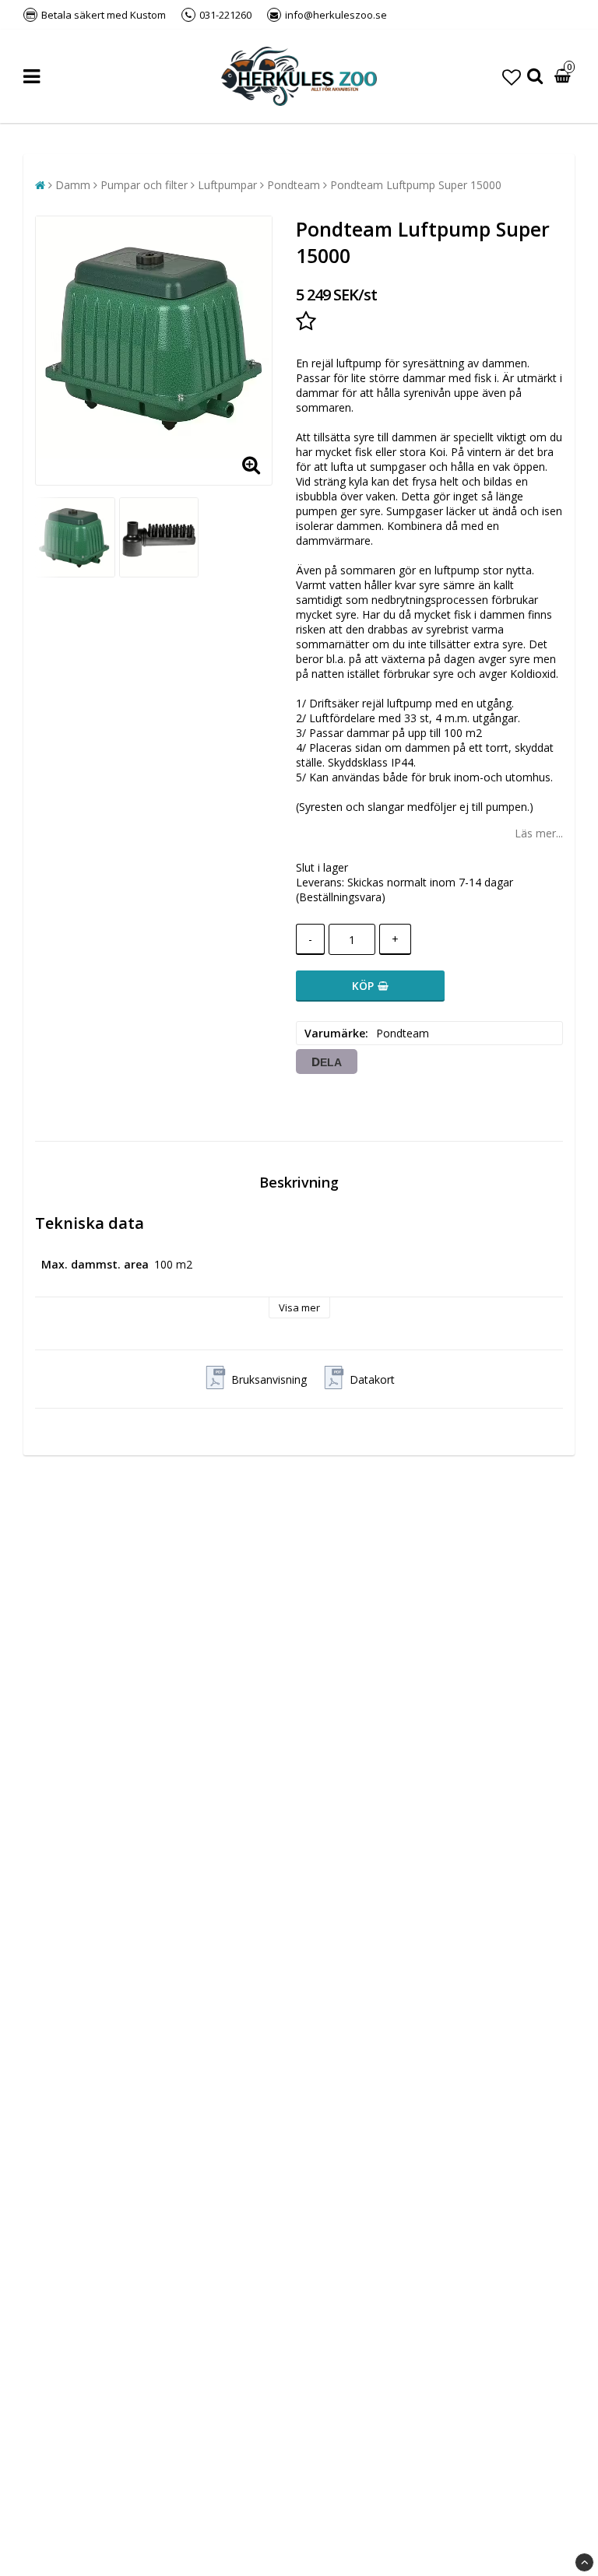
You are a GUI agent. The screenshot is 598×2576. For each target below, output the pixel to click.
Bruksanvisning (269, 1379)
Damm (73, 185)
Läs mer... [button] (539, 833)
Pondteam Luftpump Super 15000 (416, 185)
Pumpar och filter (144, 185)
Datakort (372, 1379)
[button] (512, 77)
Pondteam (294, 185)
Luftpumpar (227, 185)
